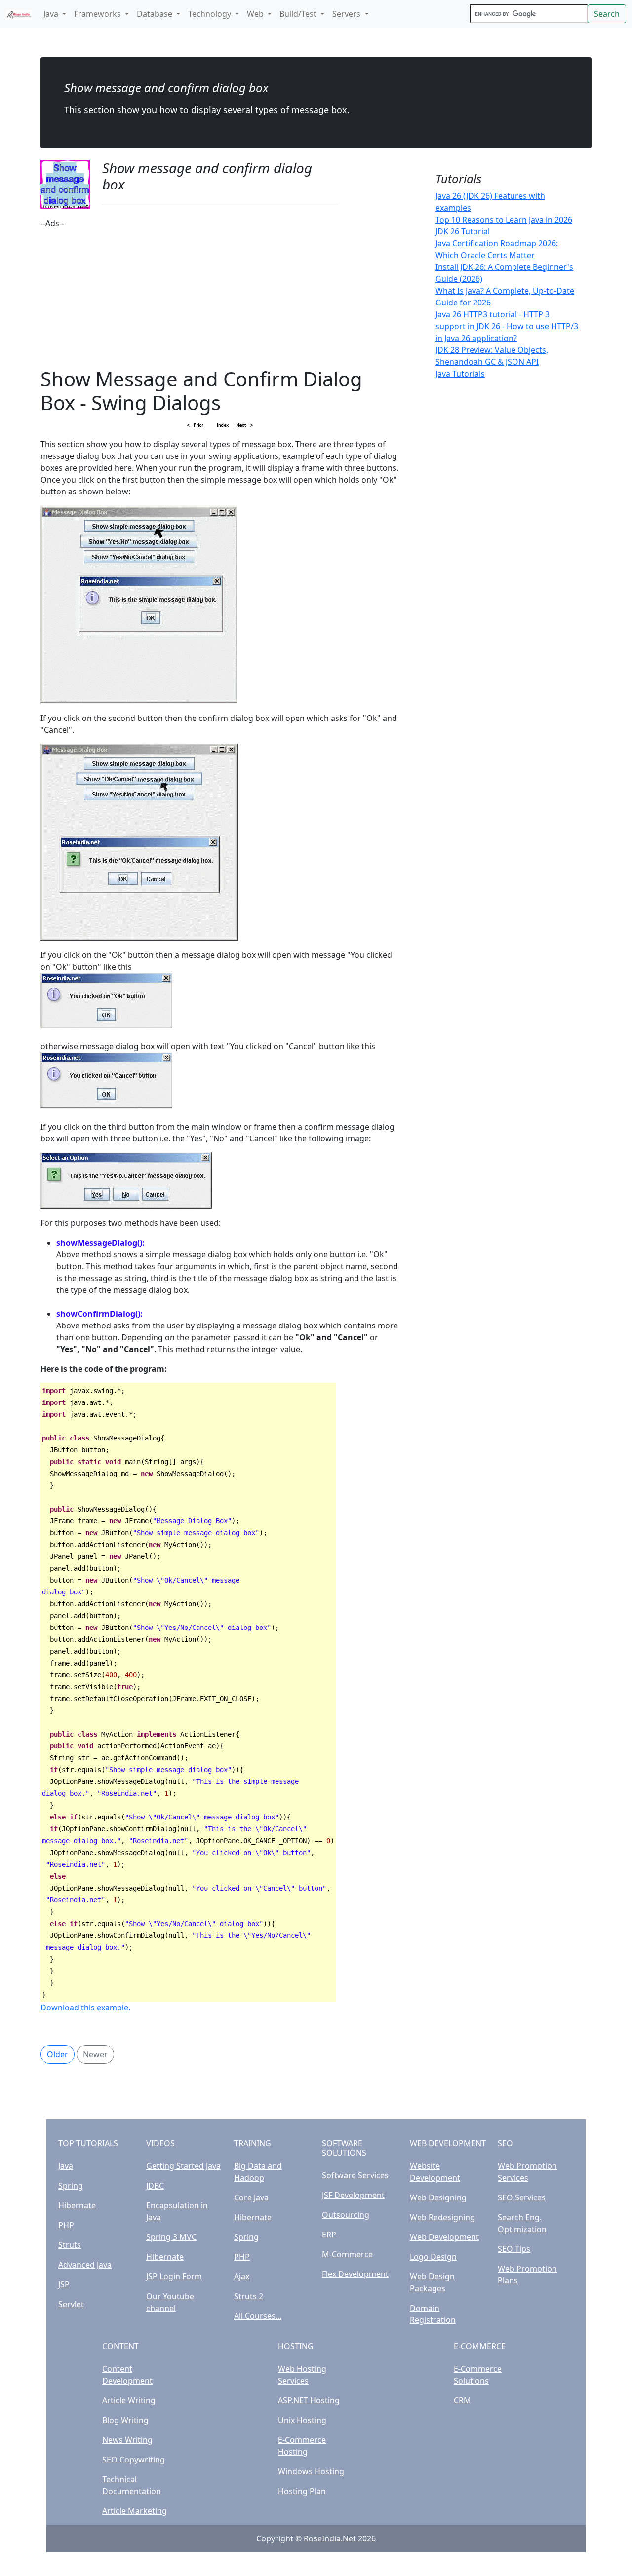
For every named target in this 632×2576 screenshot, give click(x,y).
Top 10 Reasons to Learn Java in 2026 (504, 220)
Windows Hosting (311, 2471)
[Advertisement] (220, 298)
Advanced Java (85, 2265)
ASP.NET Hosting (309, 2400)
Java (66, 2166)
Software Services (355, 2175)
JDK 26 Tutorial (463, 231)
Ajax (242, 2276)
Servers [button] (347, 14)
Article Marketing (135, 2511)
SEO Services (522, 2197)
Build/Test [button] (299, 14)
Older (58, 2054)
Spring (71, 2186)
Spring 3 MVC (171, 2237)
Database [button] (156, 14)
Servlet (71, 2304)
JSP (64, 2284)
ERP (329, 2235)
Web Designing (438, 2197)
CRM (462, 2400)
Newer (95, 2054)
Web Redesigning (442, 2217)
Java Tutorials (460, 374)
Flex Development (355, 2274)
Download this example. (85, 2008)
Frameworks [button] (99, 14)
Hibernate (77, 2205)
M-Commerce (347, 2254)
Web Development (444, 2237)
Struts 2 (249, 2296)
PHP (66, 2225)
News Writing (127, 2440)
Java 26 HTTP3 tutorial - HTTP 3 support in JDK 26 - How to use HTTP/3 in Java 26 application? (507, 326)
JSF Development (353, 2195)
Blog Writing (125, 2420)
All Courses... (258, 2316)
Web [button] (256, 14)
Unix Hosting (302, 2420)
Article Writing (129, 2400)
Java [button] (52, 14)
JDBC (155, 2186)
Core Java (251, 2197)
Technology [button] (211, 14)
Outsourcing (346, 2215)
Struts (70, 2245)
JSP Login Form (174, 2276)
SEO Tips (514, 2249)
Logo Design (433, 2257)
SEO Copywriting (134, 2460)
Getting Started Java (183, 2166)
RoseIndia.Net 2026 (340, 2538)
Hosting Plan (302, 2491)
